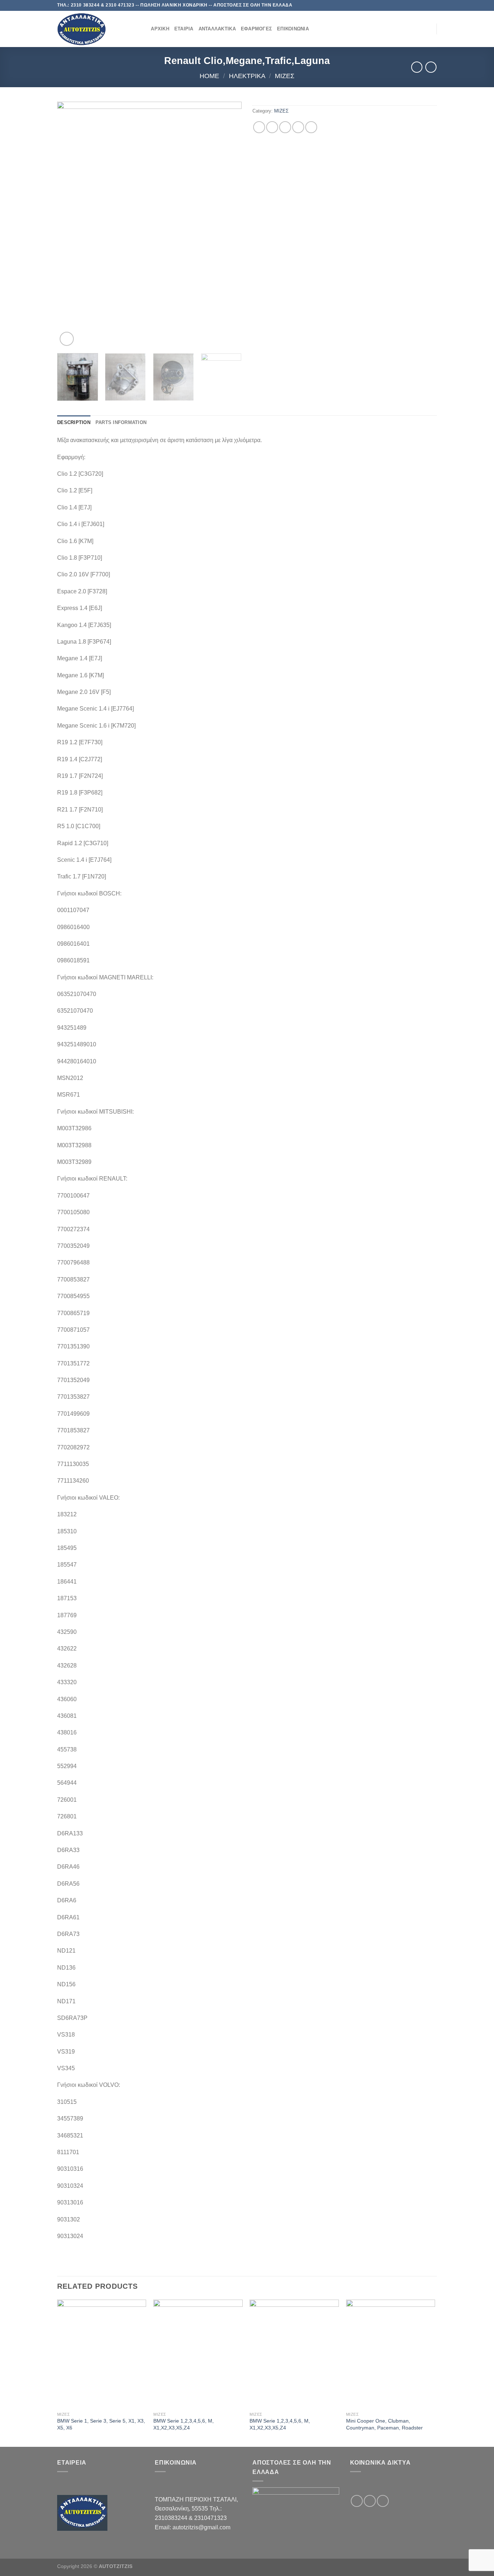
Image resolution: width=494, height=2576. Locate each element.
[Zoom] (67, 339)
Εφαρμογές (256, 29)
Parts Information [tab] (121, 422)
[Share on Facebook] (259, 127)
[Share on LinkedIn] (311, 127)
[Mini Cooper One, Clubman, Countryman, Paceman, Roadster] (391, 2354)
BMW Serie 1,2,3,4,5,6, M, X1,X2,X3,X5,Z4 (184, 2424)
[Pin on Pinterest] (298, 127)
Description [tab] (74, 422)
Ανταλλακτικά (217, 29)
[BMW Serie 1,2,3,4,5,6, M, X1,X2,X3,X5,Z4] (198, 2354)
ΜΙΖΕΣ (285, 76)
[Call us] (433, 5)
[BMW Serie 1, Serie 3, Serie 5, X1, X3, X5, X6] (102, 2354)
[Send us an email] (426, 5)
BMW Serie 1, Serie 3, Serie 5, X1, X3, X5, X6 (101, 2424)
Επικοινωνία (293, 29)
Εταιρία (184, 29)
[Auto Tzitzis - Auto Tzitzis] (93, 29)
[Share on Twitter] (272, 127)
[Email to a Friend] (285, 127)
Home (209, 76)
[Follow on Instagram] (420, 5)
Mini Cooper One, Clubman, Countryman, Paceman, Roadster (384, 2424)
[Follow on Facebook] (413, 5)
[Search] (143, 29)
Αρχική (160, 29)
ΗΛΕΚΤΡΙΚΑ (247, 76)
